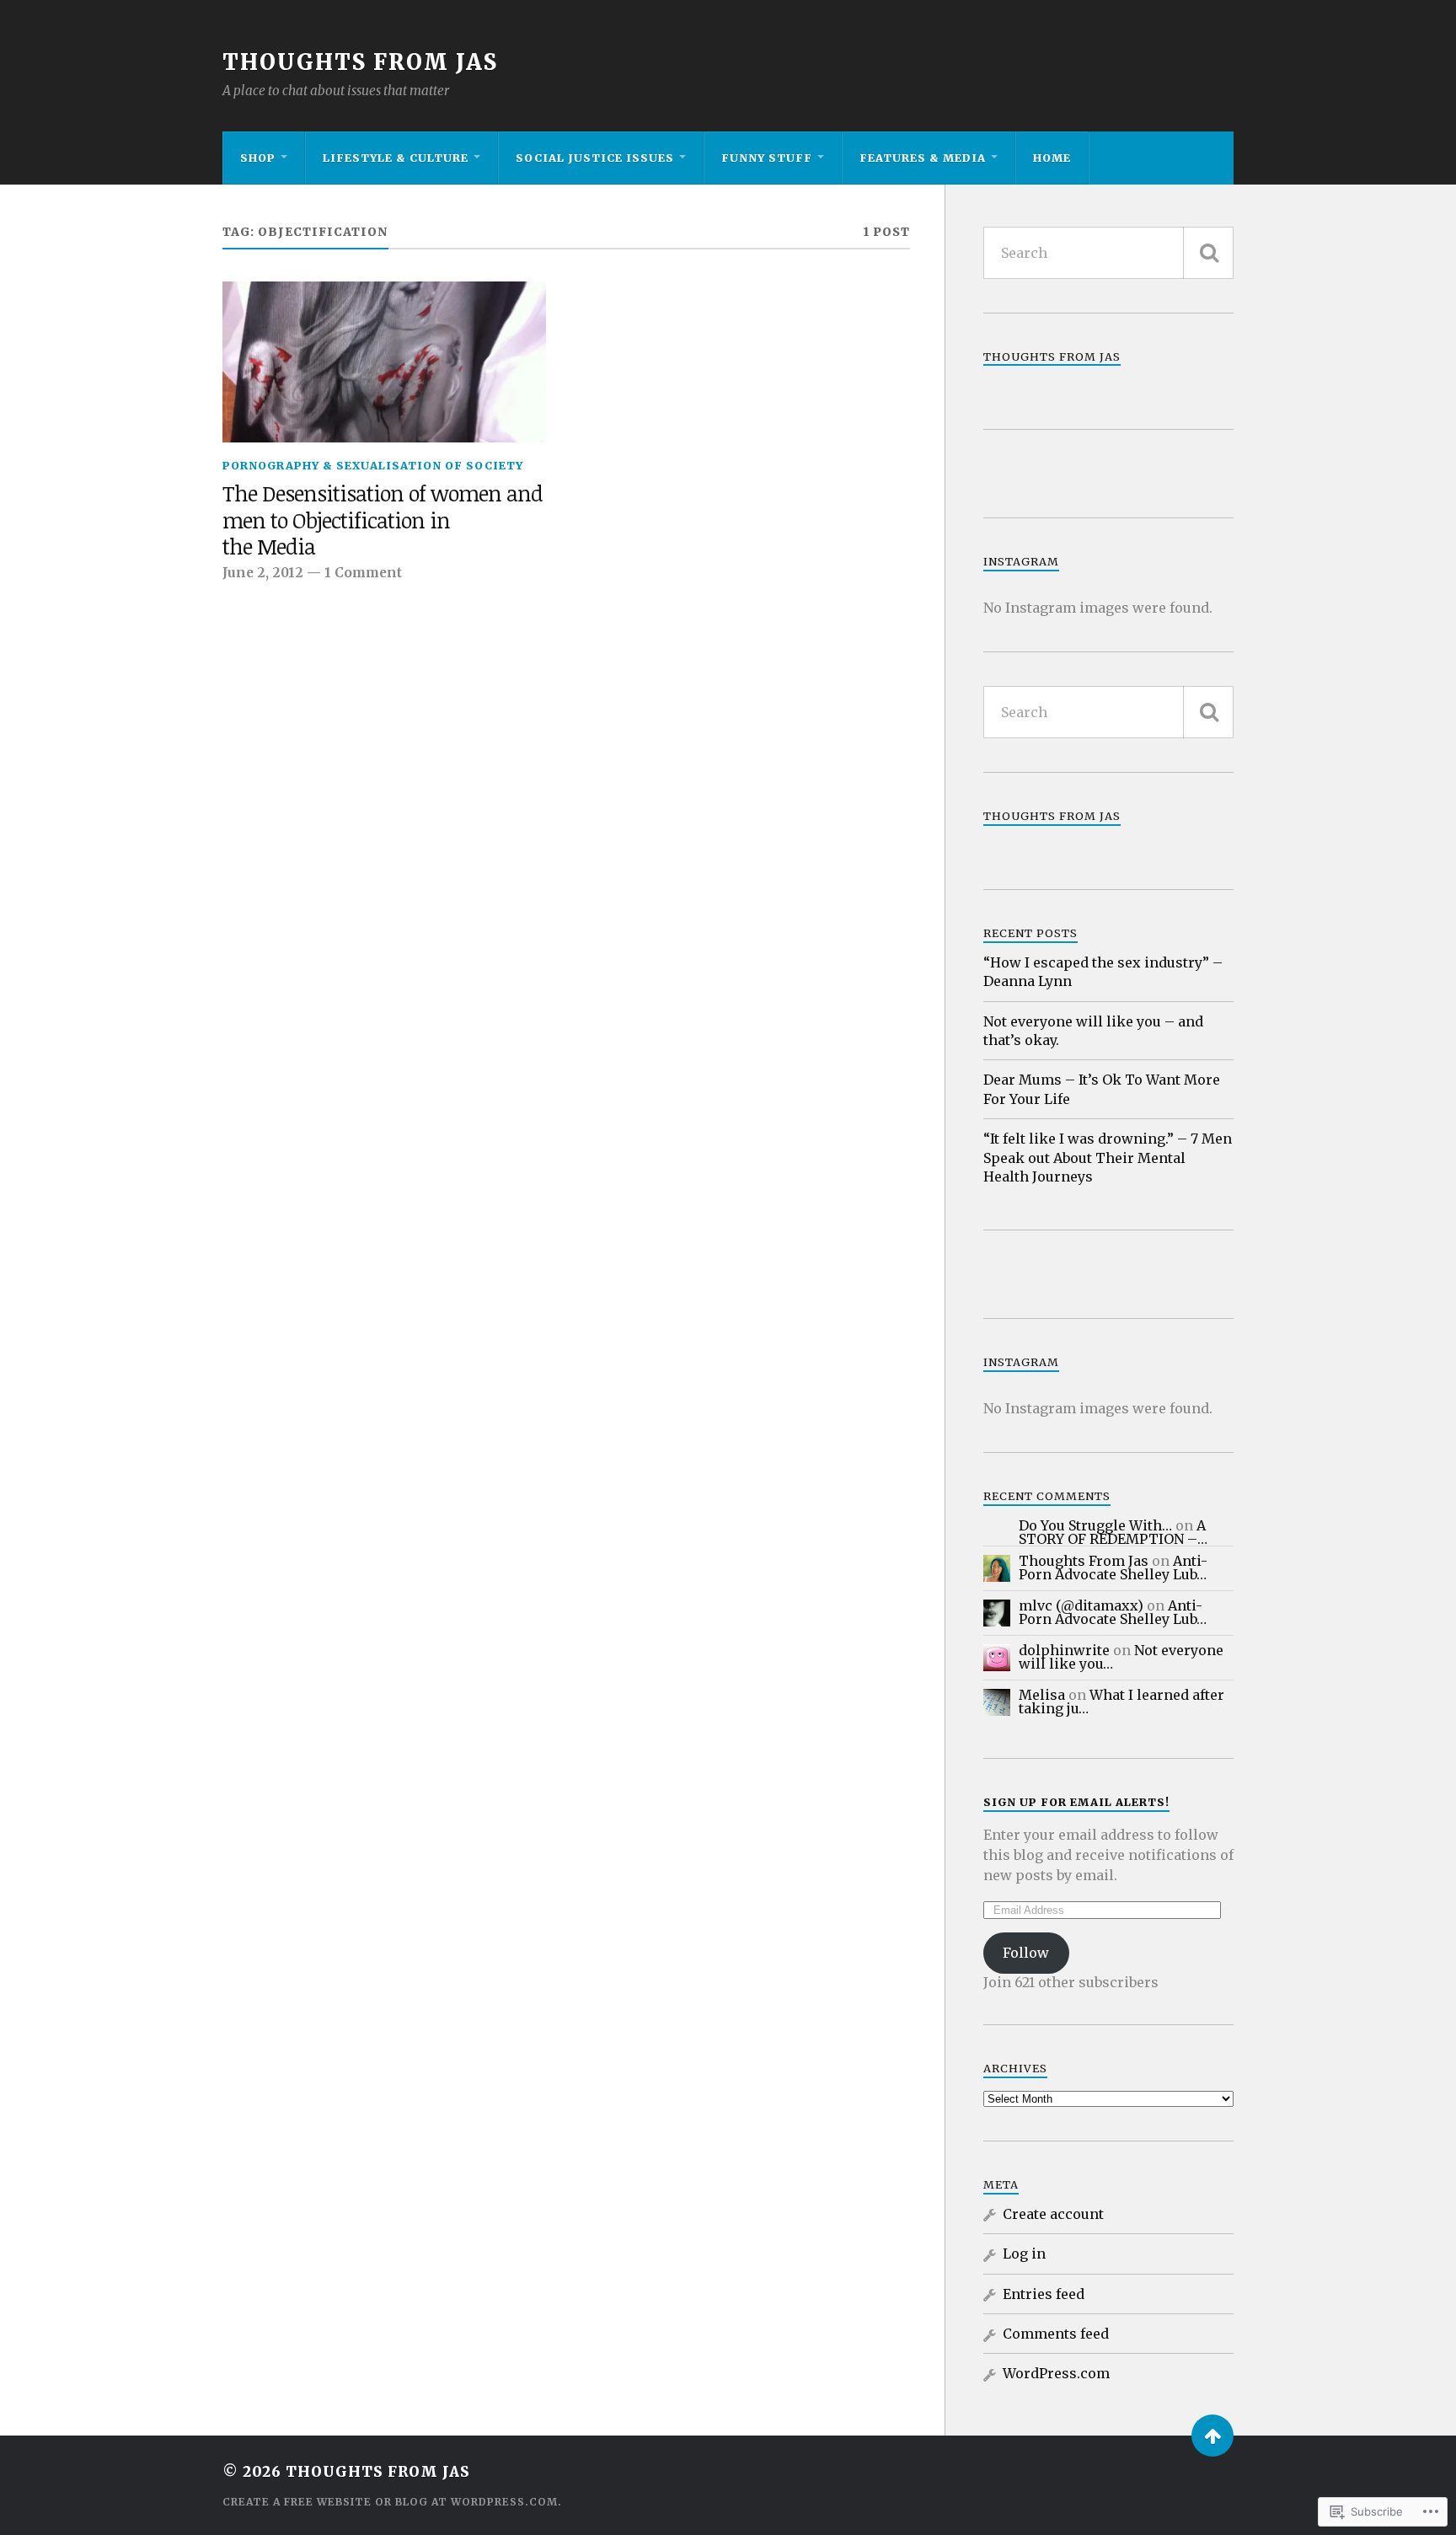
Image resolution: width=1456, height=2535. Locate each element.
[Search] (1208, 253)
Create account (1053, 2214)
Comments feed (1056, 2334)
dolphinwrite (1064, 1650)
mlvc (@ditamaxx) (1081, 1605)
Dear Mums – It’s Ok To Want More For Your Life (1102, 1089)
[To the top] (1212, 2436)
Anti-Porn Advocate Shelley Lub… (1113, 1568)
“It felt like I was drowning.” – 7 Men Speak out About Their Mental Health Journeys (1108, 1158)
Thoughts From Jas (360, 62)
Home (1052, 158)
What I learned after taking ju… (1121, 1702)
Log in (1024, 2254)
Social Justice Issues (595, 158)
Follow (1026, 1953)
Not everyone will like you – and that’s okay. (1093, 1031)
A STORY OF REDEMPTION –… (1113, 1532)
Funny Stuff (767, 158)
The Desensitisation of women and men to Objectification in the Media (383, 521)
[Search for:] (1108, 253)
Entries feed (1044, 2294)
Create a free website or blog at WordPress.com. (392, 2502)
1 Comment (363, 573)
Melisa (1042, 1695)
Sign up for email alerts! (1076, 1802)
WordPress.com (1056, 2373)
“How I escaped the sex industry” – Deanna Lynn (1103, 972)
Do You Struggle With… (1095, 1525)
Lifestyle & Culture (396, 158)
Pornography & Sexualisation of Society (373, 465)
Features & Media (923, 158)
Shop (258, 158)
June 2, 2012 (263, 573)
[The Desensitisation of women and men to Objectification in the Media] (384, 362)
